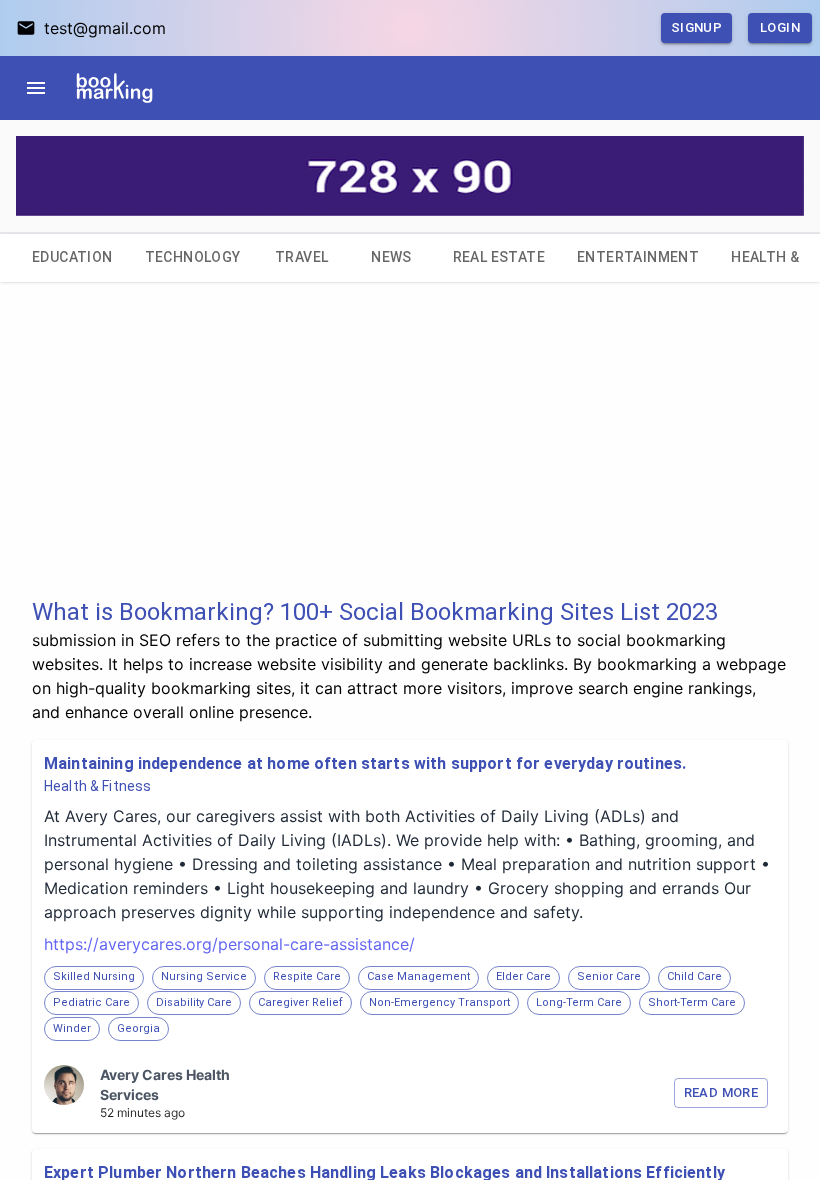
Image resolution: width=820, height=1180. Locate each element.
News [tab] (391, 257)
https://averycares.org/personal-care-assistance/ (229, 944)
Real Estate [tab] (499, 257)
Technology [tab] (193, 257)
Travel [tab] (301, 257)
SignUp (696, 27)
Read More (721, 1092)
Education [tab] (72, 257)
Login (780, 27)
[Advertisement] (410, 456)
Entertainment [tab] (638, 257)
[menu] (36, 88)
